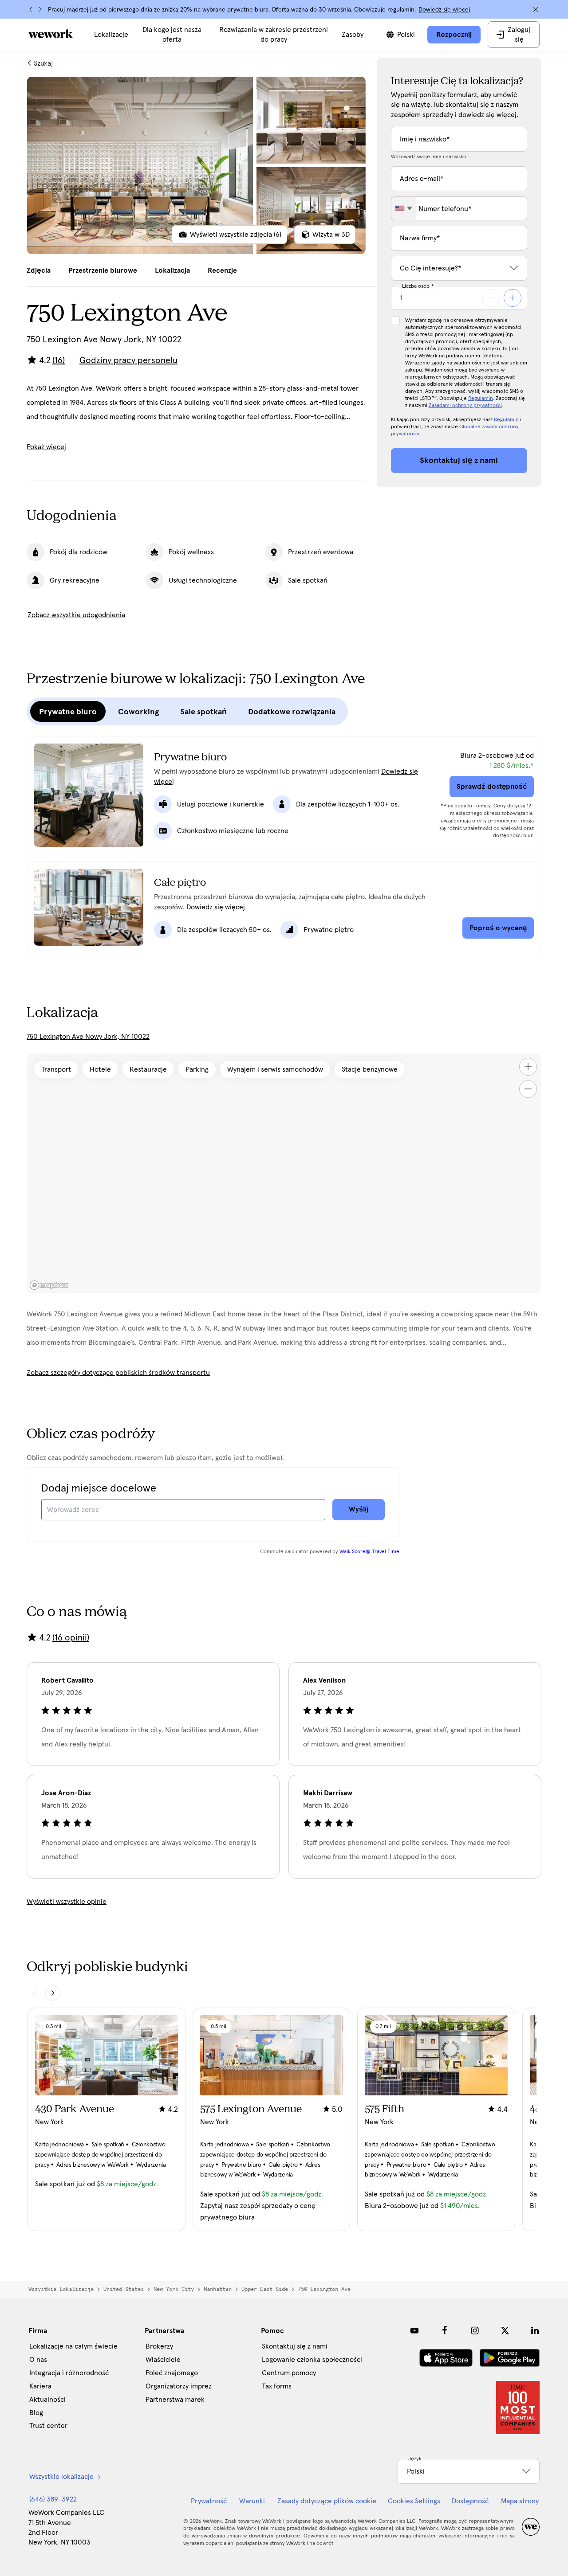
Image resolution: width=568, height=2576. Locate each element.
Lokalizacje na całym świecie (73, 2346)
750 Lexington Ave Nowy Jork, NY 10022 (88, 1037)
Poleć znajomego (172, 2373)
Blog (36, 2413)
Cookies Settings (414, 2501)
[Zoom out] (528, 1089)
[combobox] (404, 208)
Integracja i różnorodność (69, 2373)
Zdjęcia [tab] (39, 270)
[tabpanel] (196, 165)
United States (124, 2289)
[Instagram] (475, 2330)
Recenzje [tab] (222, 270)
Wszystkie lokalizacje (61, 2289)
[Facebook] (445, 2330)
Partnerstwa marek (175, 2400)
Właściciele (163, 2360)
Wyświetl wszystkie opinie (67, 1902)
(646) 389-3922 (53, 2499)
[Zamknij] (536, 9)
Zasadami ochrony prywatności (465, 406)
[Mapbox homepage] (49, 1285)
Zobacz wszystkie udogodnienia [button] (76, 615)
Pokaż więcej (46, 447)
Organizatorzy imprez (179, 2386)
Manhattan (218, 2289)
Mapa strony (520, 2501)
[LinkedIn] (535, 2330)
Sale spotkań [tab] (203, 712)
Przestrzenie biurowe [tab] (103, 270)
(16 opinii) (71, 1638)
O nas (38, 2360)
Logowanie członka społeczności (312, 2360)
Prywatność (209, 2501)
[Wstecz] (31, 9)
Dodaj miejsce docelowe (99, 1488)
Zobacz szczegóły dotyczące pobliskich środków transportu (118, 1373)
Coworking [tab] (138, 712)
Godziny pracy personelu (128, 360)
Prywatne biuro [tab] (68, 712)
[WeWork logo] (51, 34)
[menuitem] (111, 35)
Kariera (40, 2386)
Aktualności (47, 2400)
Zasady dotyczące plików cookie (327, 2501)
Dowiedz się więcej (444, 10)
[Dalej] (40, 9)
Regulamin (481, 399)
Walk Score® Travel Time (369, 1552)
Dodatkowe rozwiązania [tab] (292, 712)
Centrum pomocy (289, 2373)
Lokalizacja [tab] (172, 270)
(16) (59, 360)
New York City (174, 2289)
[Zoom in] (528, 1067)
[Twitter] (505, 2330)
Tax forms (277, 2386)
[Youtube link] (414, 2330)
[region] (284, 1173)
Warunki (252, 2501)
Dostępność (470, 2501)
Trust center (48, 2426)
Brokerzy (159, 2346)
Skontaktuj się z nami (295, 2346)
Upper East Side (265, 2289)
